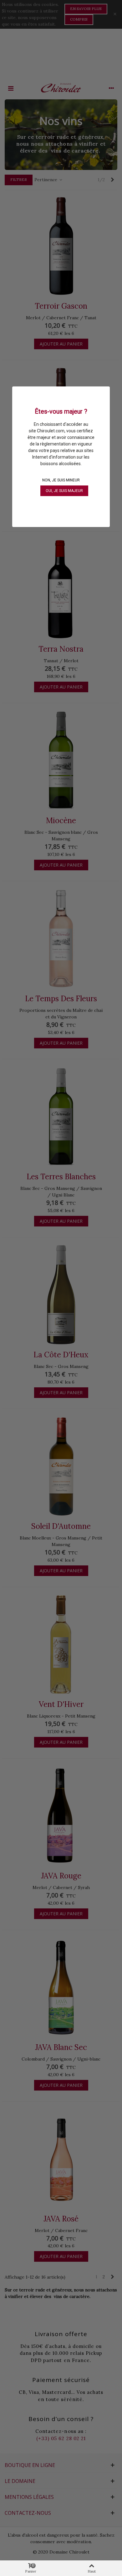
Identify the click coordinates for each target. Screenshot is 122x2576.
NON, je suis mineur (61, 480)
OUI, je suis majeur (64, 491)
